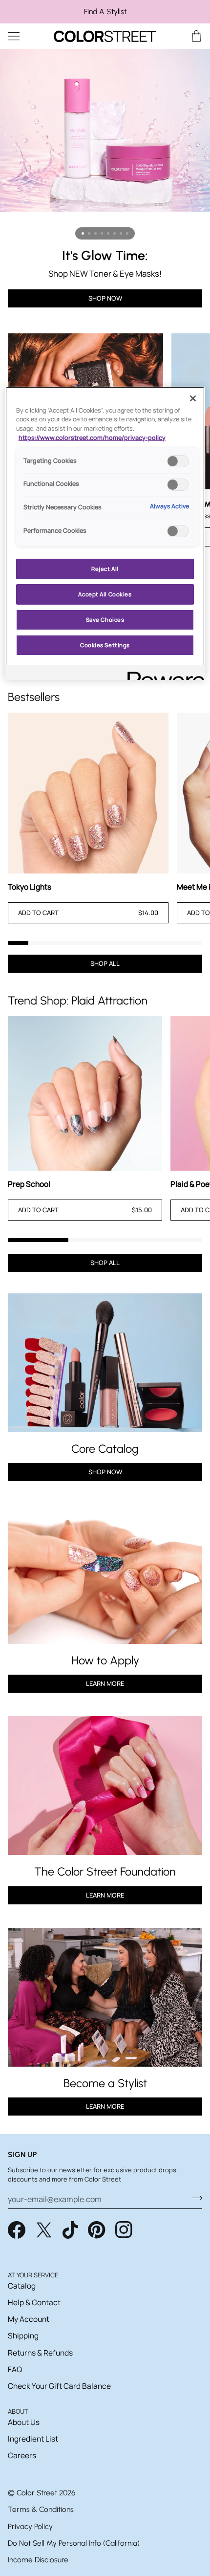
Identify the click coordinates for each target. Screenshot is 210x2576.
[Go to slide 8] (127, 233)
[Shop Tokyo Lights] (88, 793)
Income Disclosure (38, 2560)
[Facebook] (17, 2230)
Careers (22, 2455)
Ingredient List (33, 2439)
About (18, 2411)
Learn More (105, 1683)
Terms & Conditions (41, 2509)
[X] (44, 2230)
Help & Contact (34, 2302)
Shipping (23, 2336)
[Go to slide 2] (89, 233)
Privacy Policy (30, 2526)
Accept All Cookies (105, 594)
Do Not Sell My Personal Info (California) (74, 2543)
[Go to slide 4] (102, 233)
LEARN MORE (105, 1895)
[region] (105, 12)
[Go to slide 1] (83, 233)
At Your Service (33, 2275)
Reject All (105, 569)
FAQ (15, 2369)
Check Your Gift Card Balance (59, 2386)
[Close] (193, 398)
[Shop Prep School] (85, 1093)
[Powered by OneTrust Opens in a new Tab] (163, 674)
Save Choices (105, 620)
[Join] (194, 2198)
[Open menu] (22, 36)
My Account (29, 2319)
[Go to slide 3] (95, 233)
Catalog (22, 2286)
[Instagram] (124, 2230)
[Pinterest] (97, 2230)
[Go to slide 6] (115, 233)
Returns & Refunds (40, 2353)
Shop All (105, 963)
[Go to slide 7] (121, 233)
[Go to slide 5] (108, 233)
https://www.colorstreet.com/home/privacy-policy (92, 438)
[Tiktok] (70, 2230)
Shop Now (105, 298)
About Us (24, 2422)
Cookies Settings (105, 645)
